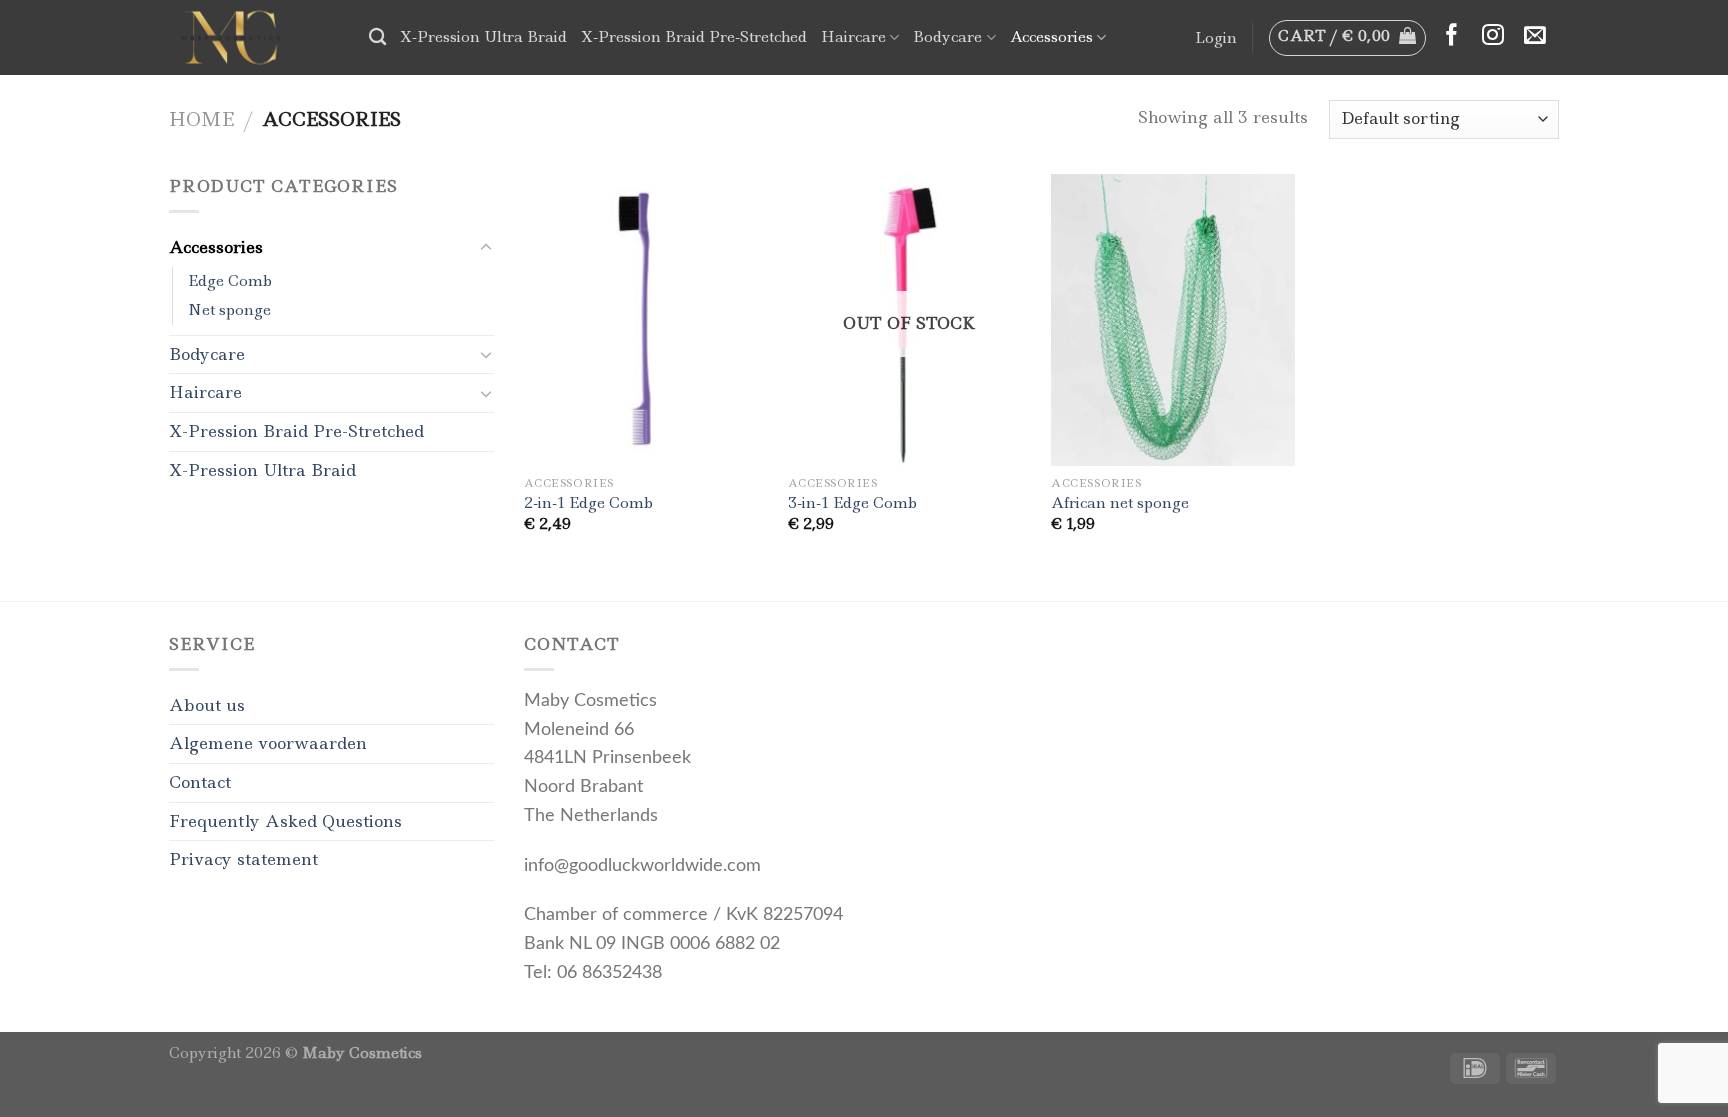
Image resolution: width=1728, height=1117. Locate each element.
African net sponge (1120, 503)
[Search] (377, 37)
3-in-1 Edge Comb (852, 503)
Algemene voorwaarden (268, 743)
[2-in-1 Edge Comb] (646, 320)
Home (201, 119)
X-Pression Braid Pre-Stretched (694, 37)
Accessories (1051, 37)
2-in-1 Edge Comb (588, 503)
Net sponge (229, 310)
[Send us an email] (1535, 36)
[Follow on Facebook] (1452, 36)
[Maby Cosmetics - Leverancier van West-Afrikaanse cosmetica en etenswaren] (254, 37)
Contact (200, 782)
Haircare (853, 37)
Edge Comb (230, 281)
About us (207, 705)
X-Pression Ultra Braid (483, 37)
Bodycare (947, 37)
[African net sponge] (1173, 320)
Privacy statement (243, 859)
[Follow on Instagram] (1493, 36)
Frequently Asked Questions (285, 821)
